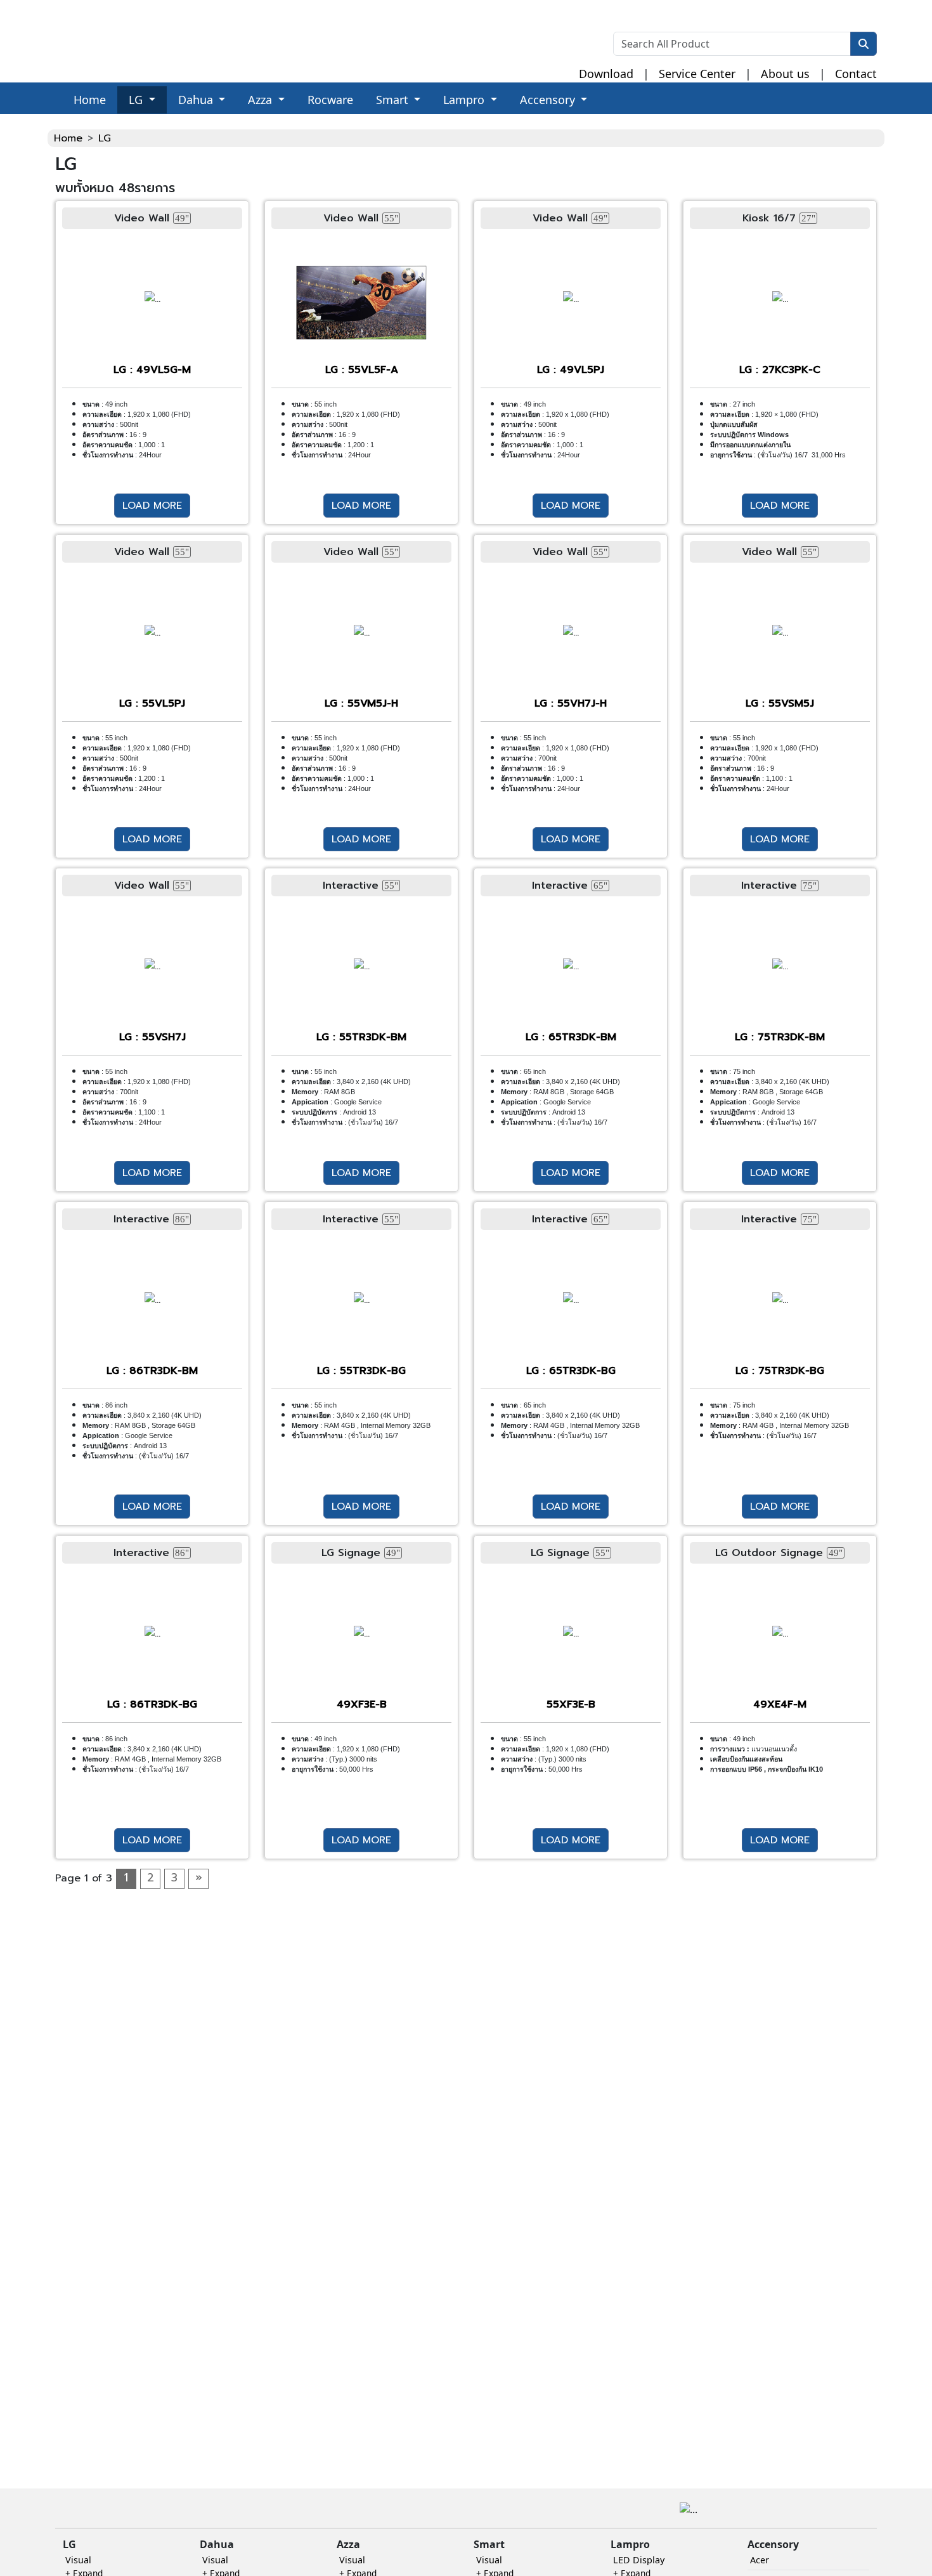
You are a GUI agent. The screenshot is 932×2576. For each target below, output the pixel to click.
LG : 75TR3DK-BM (780, 1037)
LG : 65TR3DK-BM (571, 1037)
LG (137, 100)
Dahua (197, 100)
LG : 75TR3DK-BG (780, 1371)
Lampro (465, 100)
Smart (394, 100)
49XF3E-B (362, 1704)
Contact (856, 74)
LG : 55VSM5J (780, 703)
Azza (262, 100)
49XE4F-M (780, 1704)
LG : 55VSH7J (152, 1037)
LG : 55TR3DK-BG (361, 1371)
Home (90, 100)
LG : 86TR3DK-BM (152, 1371)
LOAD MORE (152, 506)
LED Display (639, 2560)
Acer (760, 2560)
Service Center (697, 74)
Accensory (549, 100)
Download (606, 74)
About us (785, 74)
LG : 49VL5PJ (571, 370)
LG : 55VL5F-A (362, 370)
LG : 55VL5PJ (152, 703)
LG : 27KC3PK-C (780, 370)
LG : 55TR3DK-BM (361, 1037)
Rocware (330, 100)
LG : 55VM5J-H (361, 703)
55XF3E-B (571, 1704)
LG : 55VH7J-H (571, 703)
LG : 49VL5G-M (152, 370)
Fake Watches (33, 122)
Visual (78, 2560)
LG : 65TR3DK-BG (571, 1371)
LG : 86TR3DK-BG (152, 1704)
